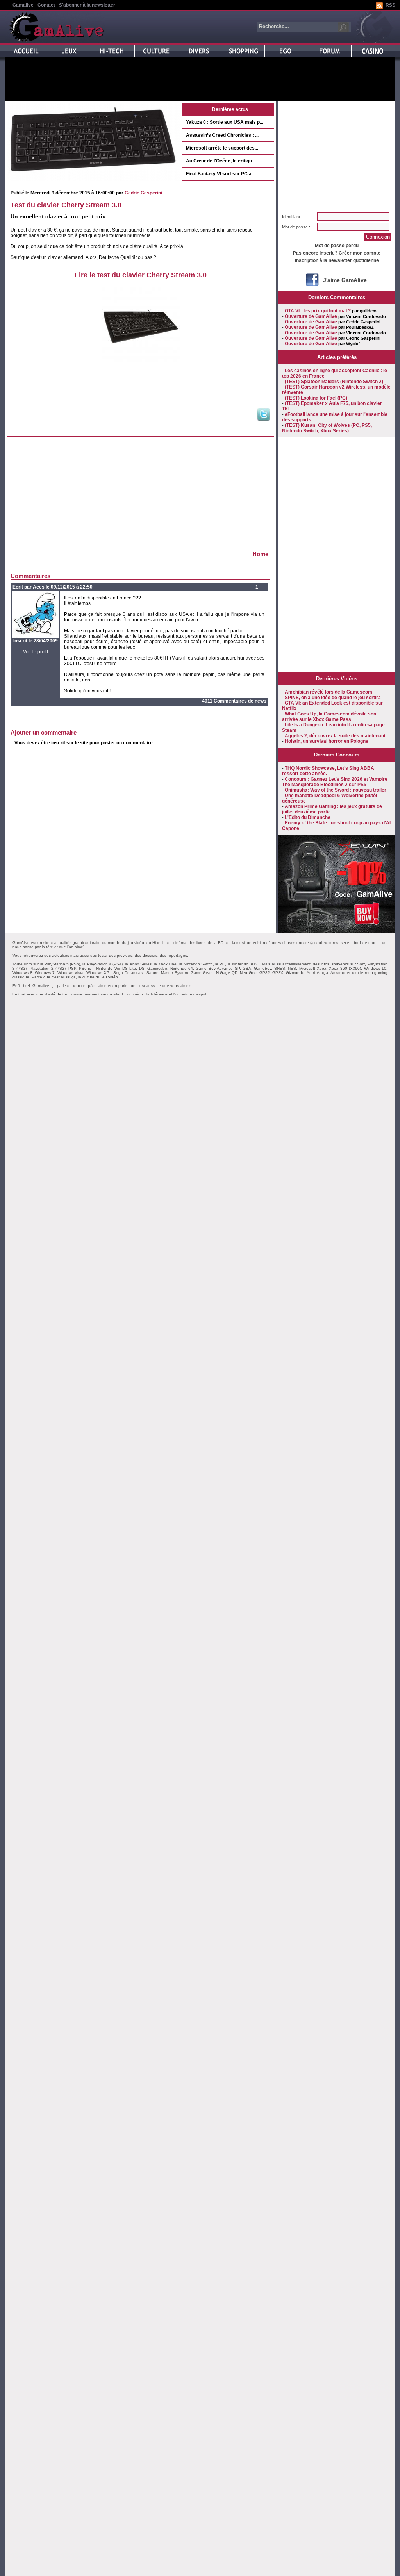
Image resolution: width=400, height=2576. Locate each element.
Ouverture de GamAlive (311, 316)
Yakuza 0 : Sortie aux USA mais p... (225, 122)
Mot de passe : (296, 227)
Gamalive (23, 5)
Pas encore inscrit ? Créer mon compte (337, 253)
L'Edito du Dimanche (308, 817)
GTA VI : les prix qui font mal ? (318, 311)
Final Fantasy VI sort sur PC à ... (221, 174)
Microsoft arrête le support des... (222, 148)
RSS (390, 5)
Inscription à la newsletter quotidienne (337, 260)
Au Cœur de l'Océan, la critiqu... (221, 161)
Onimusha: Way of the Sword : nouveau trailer (336, 790)
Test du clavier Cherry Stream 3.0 (66, 205)
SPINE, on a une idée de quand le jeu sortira (333, 698)
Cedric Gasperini (143, 193)
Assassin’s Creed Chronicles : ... (222, 135)
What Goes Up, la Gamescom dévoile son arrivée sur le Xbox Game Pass (329, 717)
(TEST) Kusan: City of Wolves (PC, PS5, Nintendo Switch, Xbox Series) (327, 428)
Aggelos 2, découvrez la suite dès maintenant (335, 736)
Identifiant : (292, 217)
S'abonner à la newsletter (87, 5)
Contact (46, 5)
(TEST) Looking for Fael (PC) (316, 398)
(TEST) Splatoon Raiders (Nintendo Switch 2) (334, 382)
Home (260, 554)
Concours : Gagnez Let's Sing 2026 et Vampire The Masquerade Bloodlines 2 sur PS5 (335, 782)
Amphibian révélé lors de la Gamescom (329, 692)
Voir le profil (36, 652)
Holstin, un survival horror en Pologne (327, 741)
